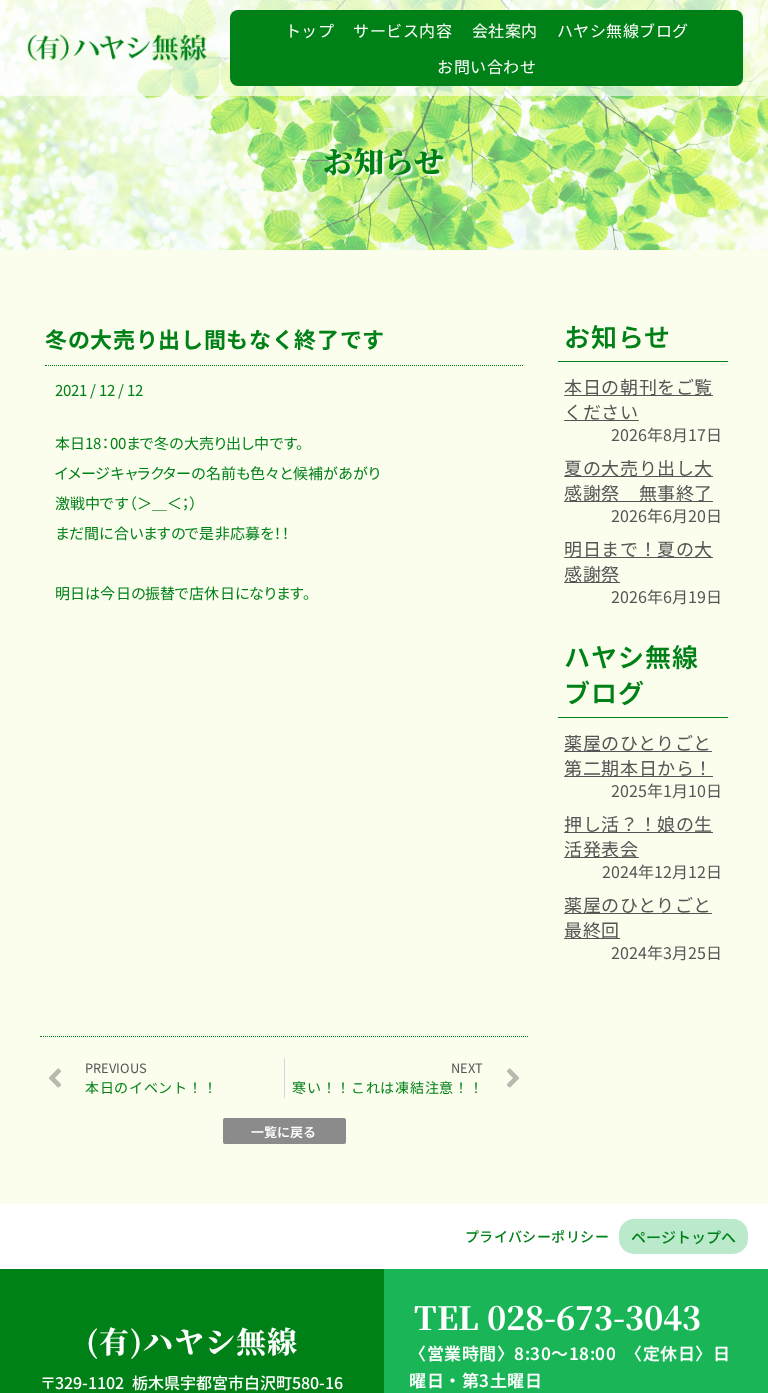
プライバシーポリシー (537, 1236)
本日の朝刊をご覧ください (638, 398)
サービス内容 (402, 30)
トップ (309, 30)
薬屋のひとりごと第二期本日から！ (638, 754)
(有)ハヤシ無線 (191, 1340)
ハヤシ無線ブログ (623, 30)
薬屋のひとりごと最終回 (637, 916)
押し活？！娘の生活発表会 (638, 835)
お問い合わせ (486, 66)
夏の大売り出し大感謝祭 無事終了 (638, 479)
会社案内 (505, 30)
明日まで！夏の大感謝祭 (638, 560)
